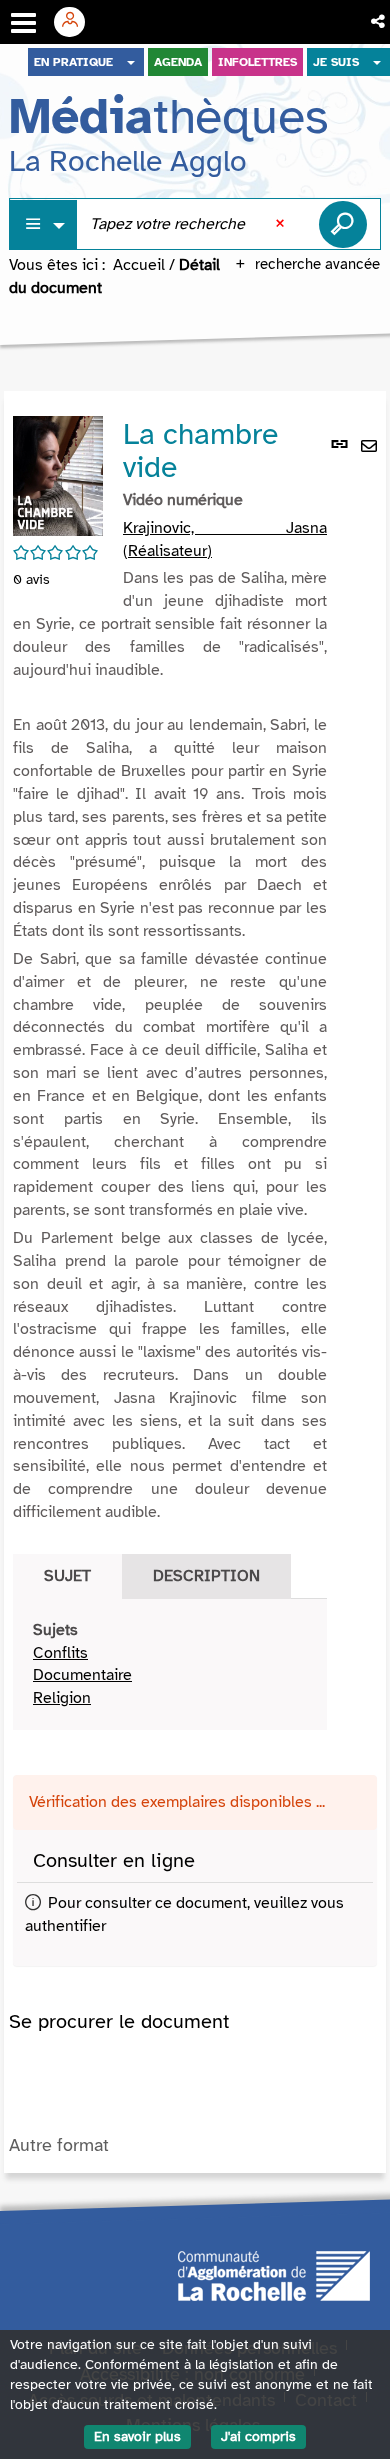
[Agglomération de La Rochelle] (274, 2275)
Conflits (60, 1653)
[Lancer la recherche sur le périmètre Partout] (343, 224)
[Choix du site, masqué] (131, 62)
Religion (62, 1698)
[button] (379, 22)
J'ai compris (258, 2436)
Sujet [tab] (67, 1576)
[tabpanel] (170, 1664)
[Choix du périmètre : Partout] (44, 224)
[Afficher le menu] (23, 23)
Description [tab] (206, 1576)
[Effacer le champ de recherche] (282, 224)
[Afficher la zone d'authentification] (77, 22)
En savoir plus (137, 2436)
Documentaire (82, 1675)
